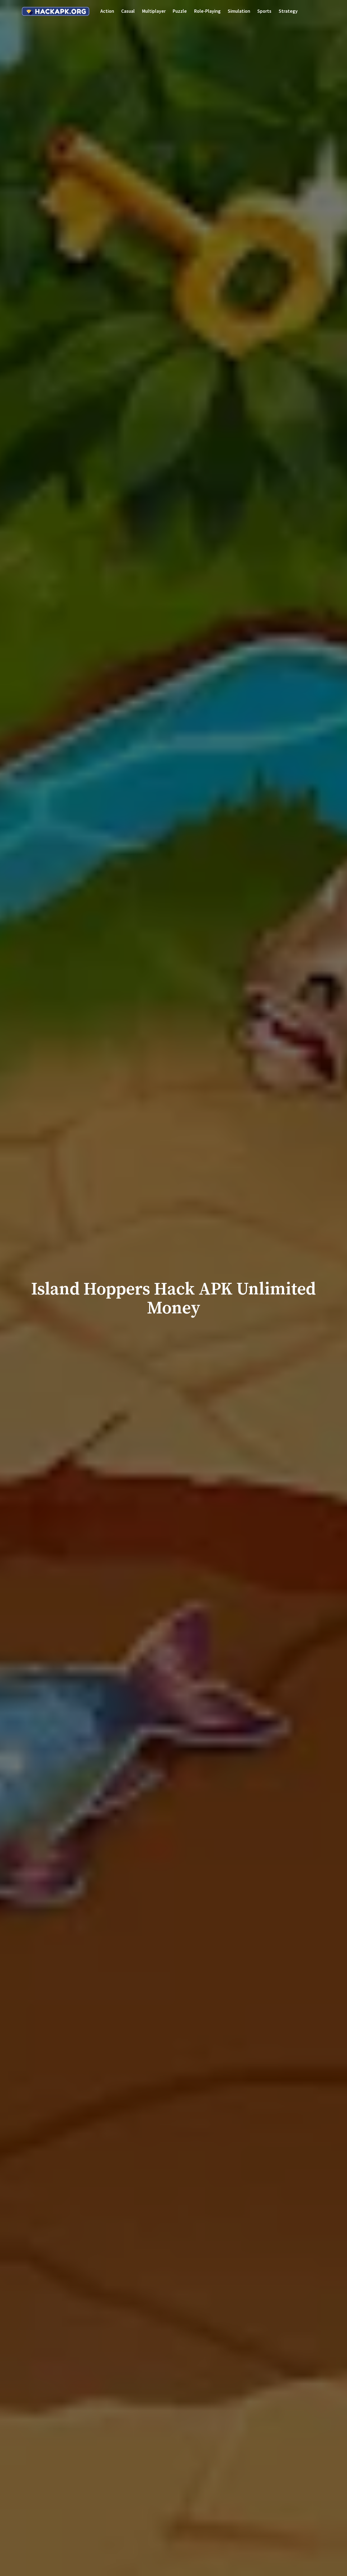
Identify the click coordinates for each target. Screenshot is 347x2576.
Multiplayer (154, 11)
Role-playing (207, 11)
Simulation (239, 11)
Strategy (288, 11)
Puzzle (180, 11)
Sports (264, 11)
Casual (128, 11)
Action (107, 11)
